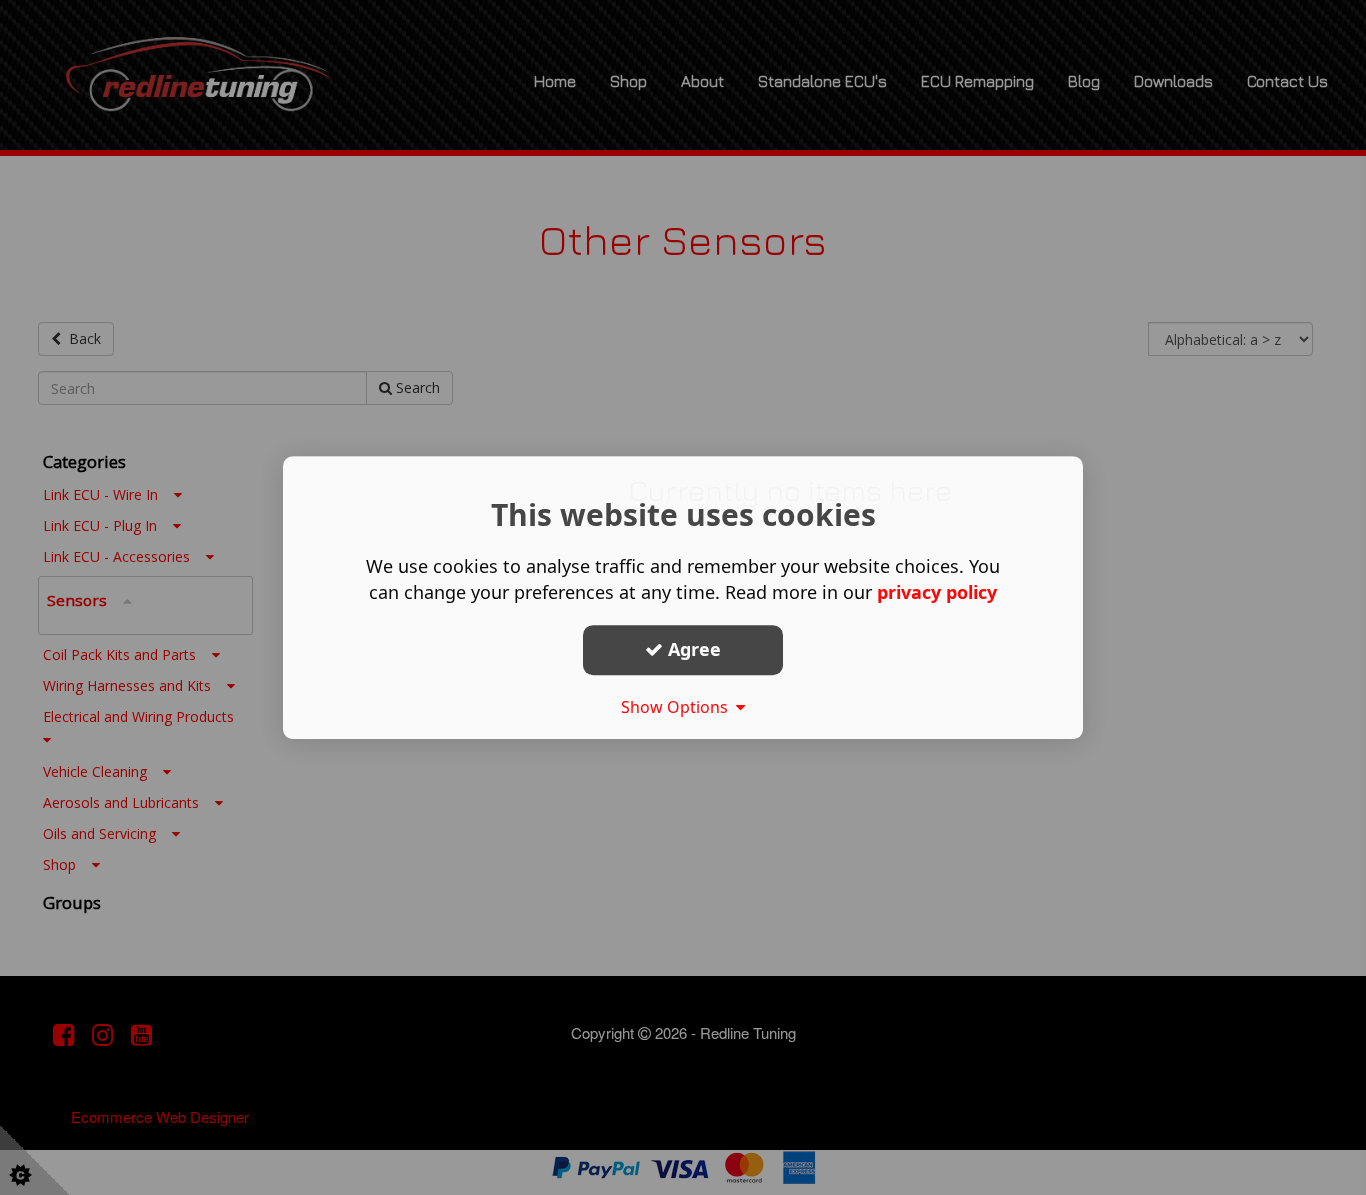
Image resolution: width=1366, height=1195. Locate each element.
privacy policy (937, 592)
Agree (692, 649)
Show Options (678, 707)
